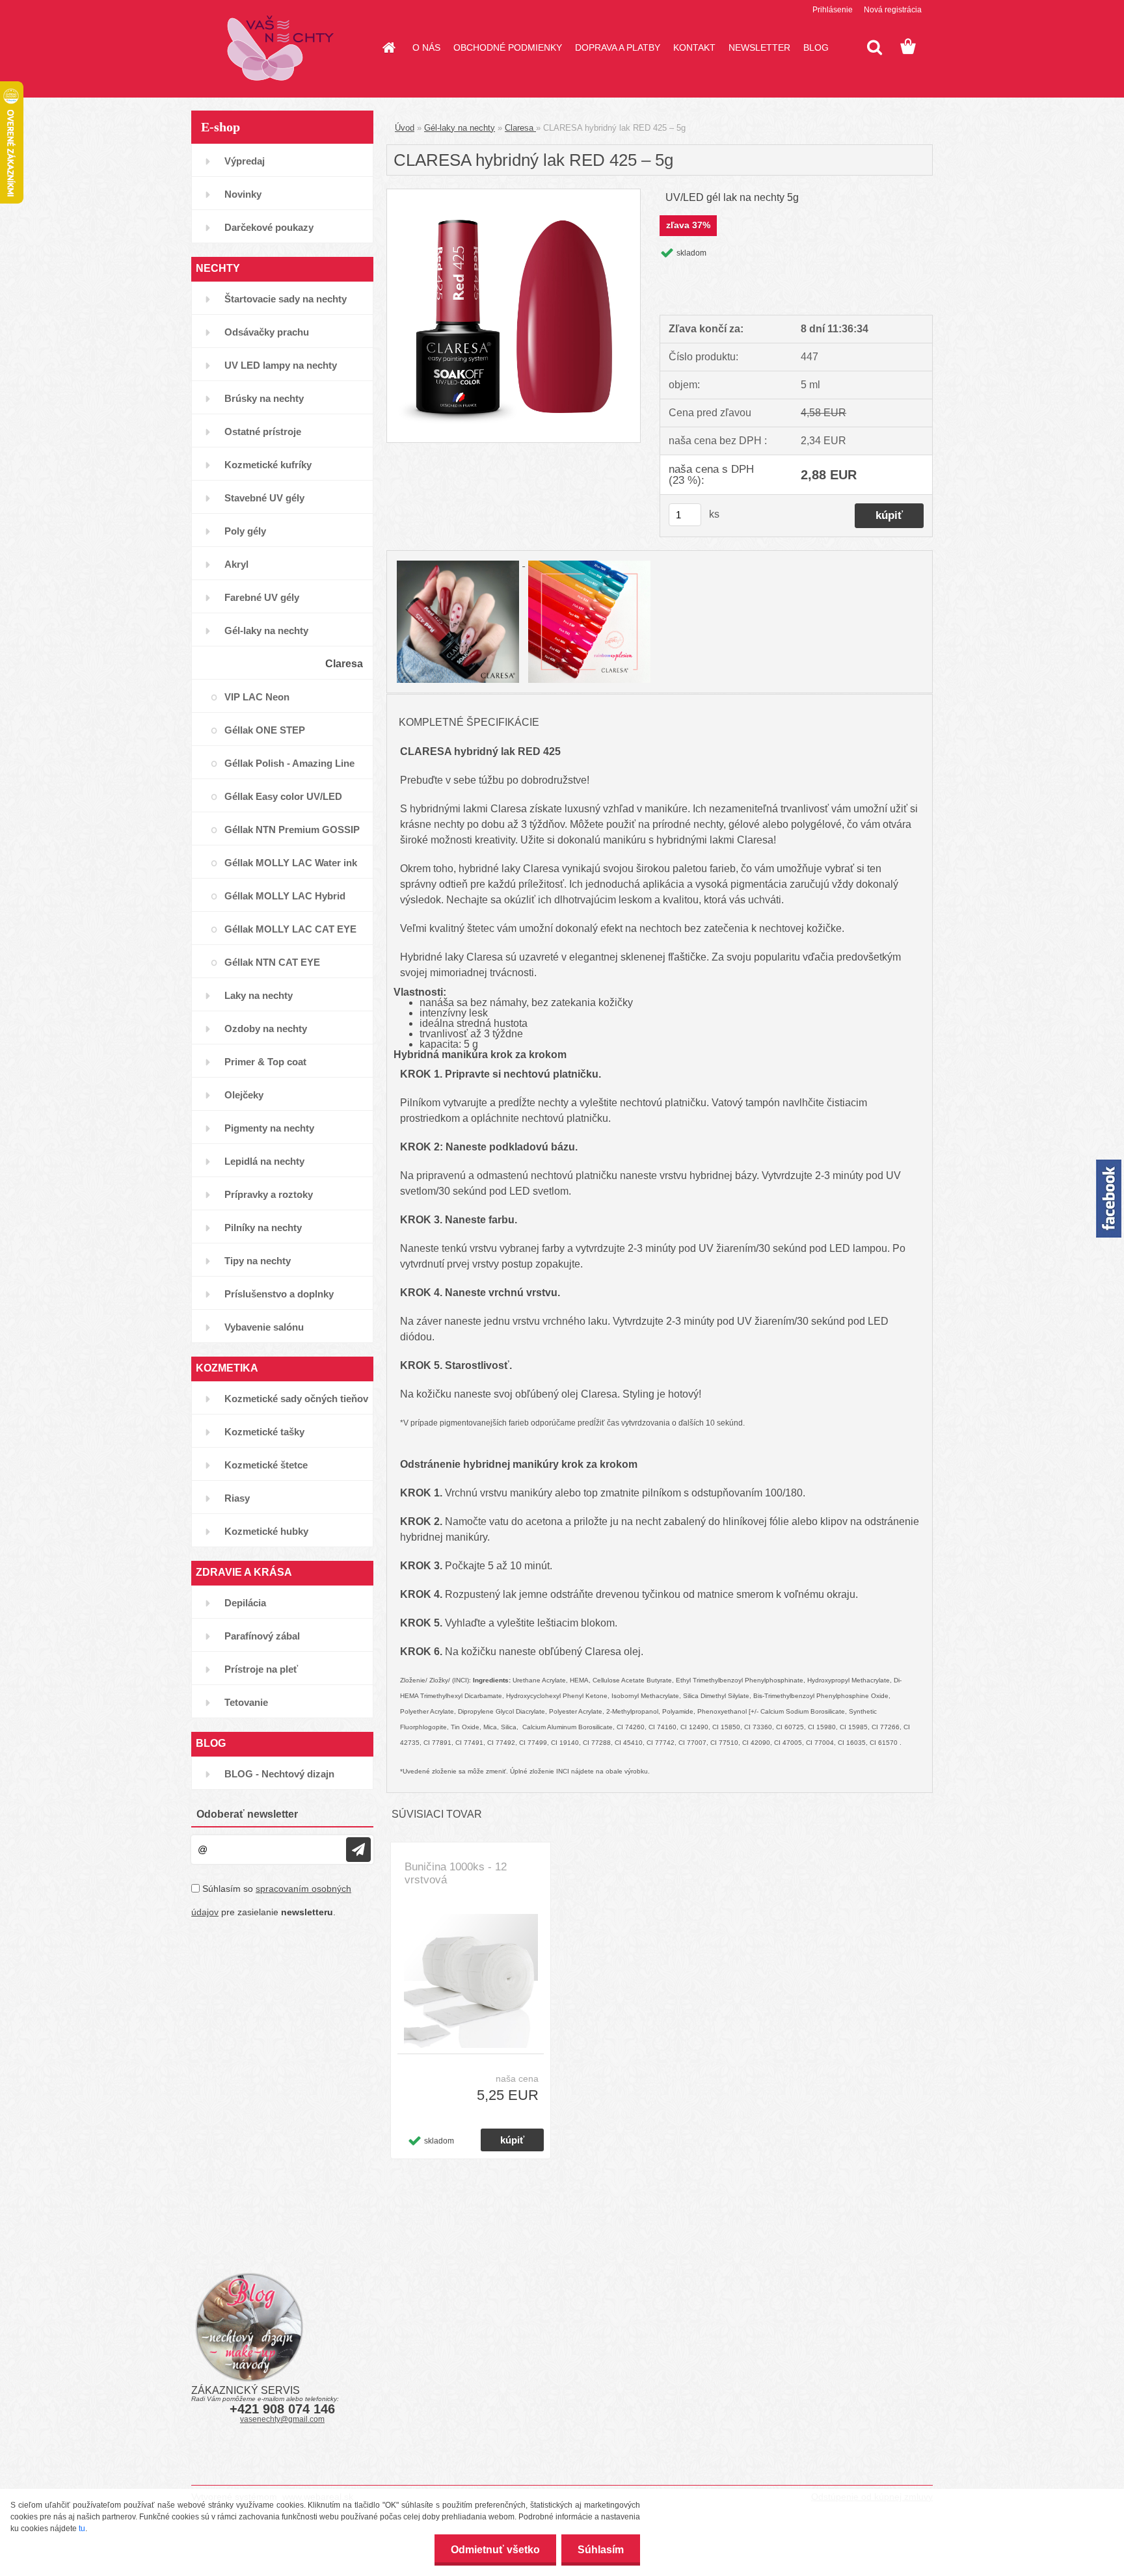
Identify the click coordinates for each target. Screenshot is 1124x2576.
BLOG (816, 47)
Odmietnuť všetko (495, 2550)
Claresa (520, 128)
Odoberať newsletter (247, 1814)
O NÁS (426, 47)
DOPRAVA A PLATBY (618, 47)
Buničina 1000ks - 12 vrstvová (456, 1873)
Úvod (405, 128)
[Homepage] (388, 47)
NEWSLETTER (759, 47)
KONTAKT (694, 47)
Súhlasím (601, 2550)
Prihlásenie (833, 10)
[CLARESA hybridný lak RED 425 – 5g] (514, 194)
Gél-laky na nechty (460, 128)
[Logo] (281, 48)
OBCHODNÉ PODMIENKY (508, 47)
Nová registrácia (893, 10)
